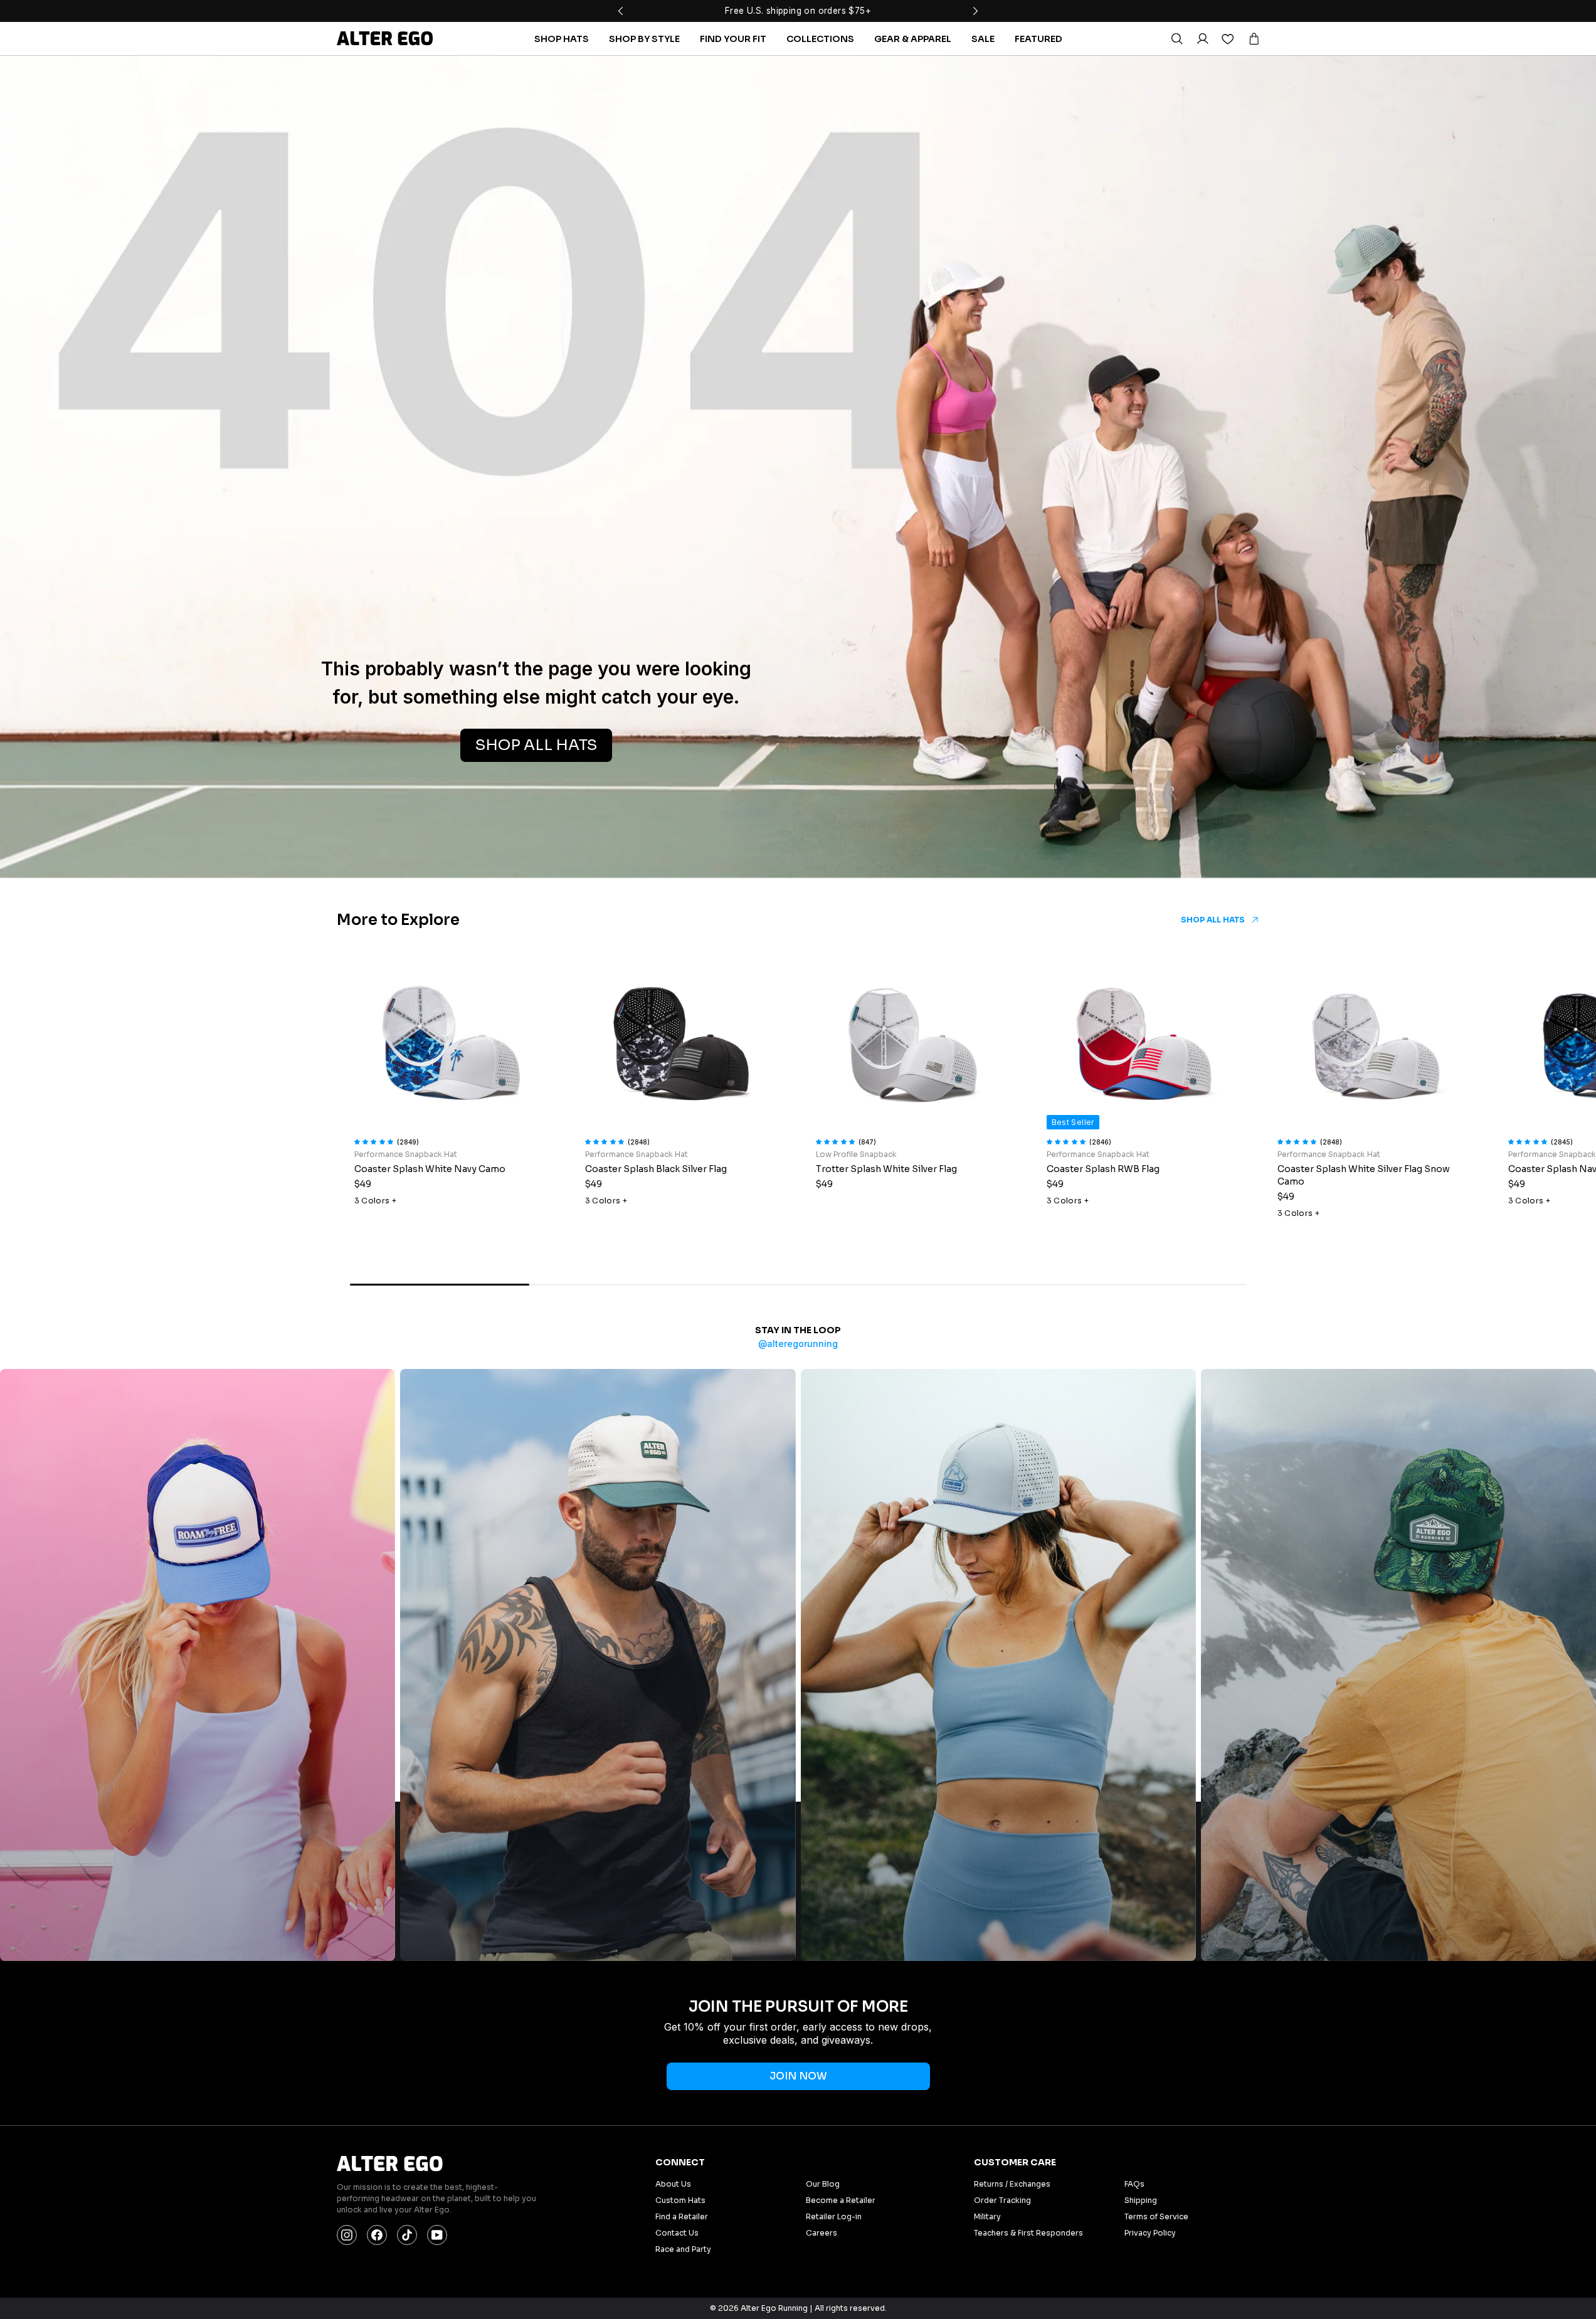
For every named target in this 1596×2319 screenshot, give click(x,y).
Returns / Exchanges (1012, 2184)
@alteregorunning (798, 1344)
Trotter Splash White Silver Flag (886, 1169)
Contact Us (677, 2233)
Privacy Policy (1150, 2233)
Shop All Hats (1213, 920)
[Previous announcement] (621, 11)
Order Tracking (1002, 2200)
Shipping (1141, 2200)
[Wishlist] (1228, 39)
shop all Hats (536, 745)
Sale (983, 39)
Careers (822, 2233)
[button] (376, 1140)
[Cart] (1254, 39)
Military (987, 2216)
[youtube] (437, 2235)
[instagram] (347, 2235)
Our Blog (823, 2184)
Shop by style (644, 39)
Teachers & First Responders (1028, 2233)
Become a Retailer (841, 2200)
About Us (673, 2184)
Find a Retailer (682, 2216)
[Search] (1176, 39)
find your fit (733, 39)
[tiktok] (407, 2235)
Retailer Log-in (834, 2216)
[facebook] (377, 2235)
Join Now (798, 2076)
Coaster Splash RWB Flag (1103, 1169)
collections (820, 39)
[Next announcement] (976, 11)
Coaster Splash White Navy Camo (430, 1169)
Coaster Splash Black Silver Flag (656, 1169)
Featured (1038, 39)
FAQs (1134, 2184)
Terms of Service (1156, 2216)
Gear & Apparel (913, 39)
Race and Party (683, 2249)
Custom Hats (680, 2200)
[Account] (1202, 39)
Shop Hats (562, 39)
